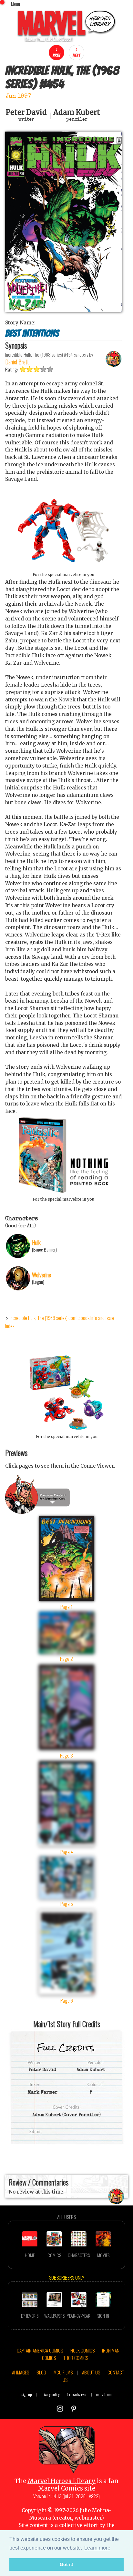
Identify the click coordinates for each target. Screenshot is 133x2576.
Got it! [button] (67, 2564)
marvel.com (104, 2394)
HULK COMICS (82, 2350)
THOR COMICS (76, 2358)
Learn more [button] (97, 2548)
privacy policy (50, 2394)
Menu (15, 4)
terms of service (77, 2394)
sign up (27, 2394)
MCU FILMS (63, 2372)
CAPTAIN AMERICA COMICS (40, 2350)
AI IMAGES (20, 2372)
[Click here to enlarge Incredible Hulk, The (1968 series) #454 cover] (63, 310)
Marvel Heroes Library (61, 2481)
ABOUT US (91, 2372)
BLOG (41, 2372)
